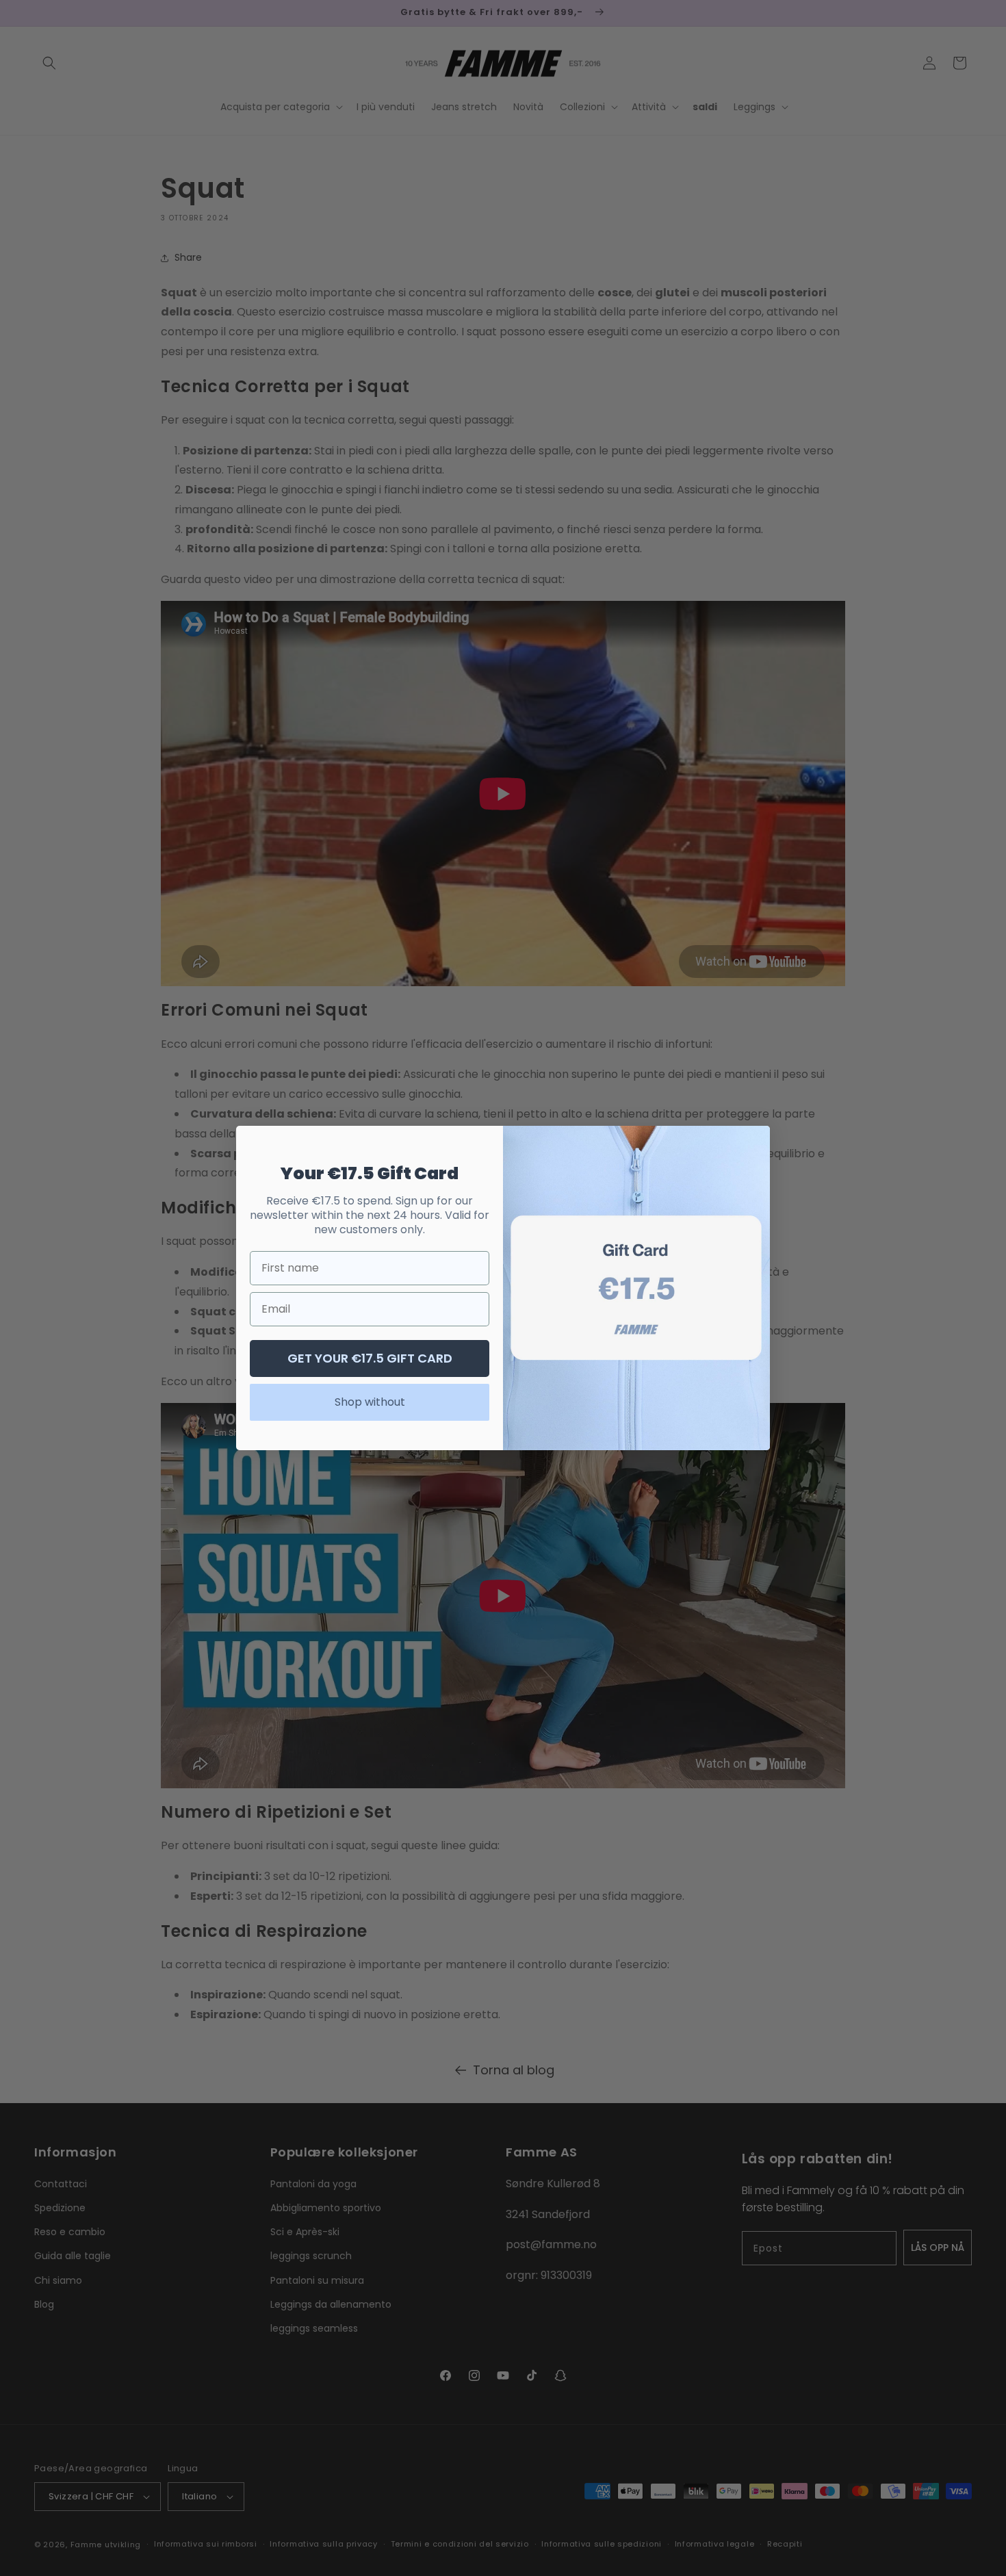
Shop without (370, 1402)
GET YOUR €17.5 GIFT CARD (370, 1358)
